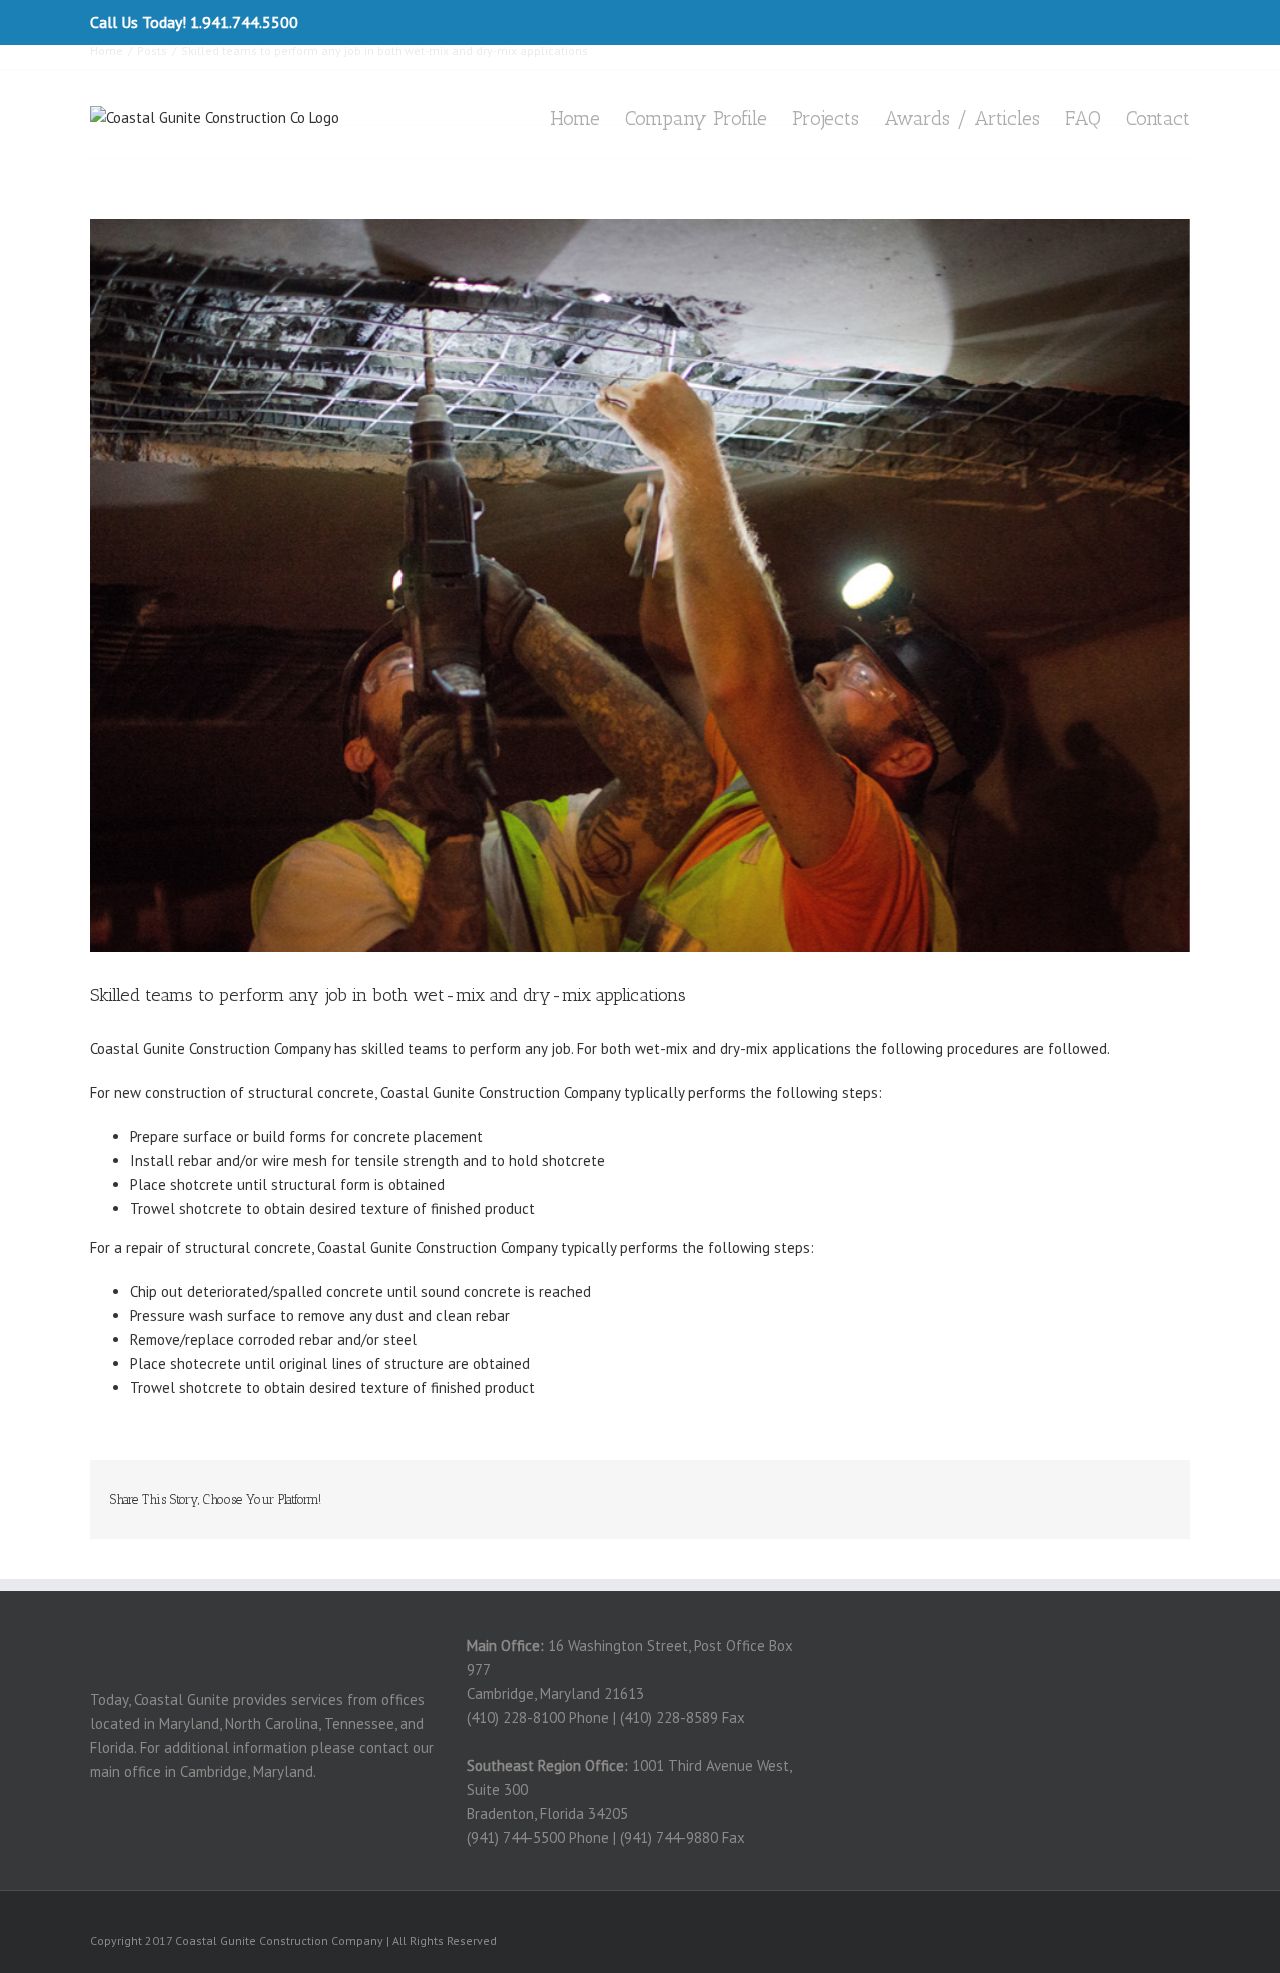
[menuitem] (587, 117)
